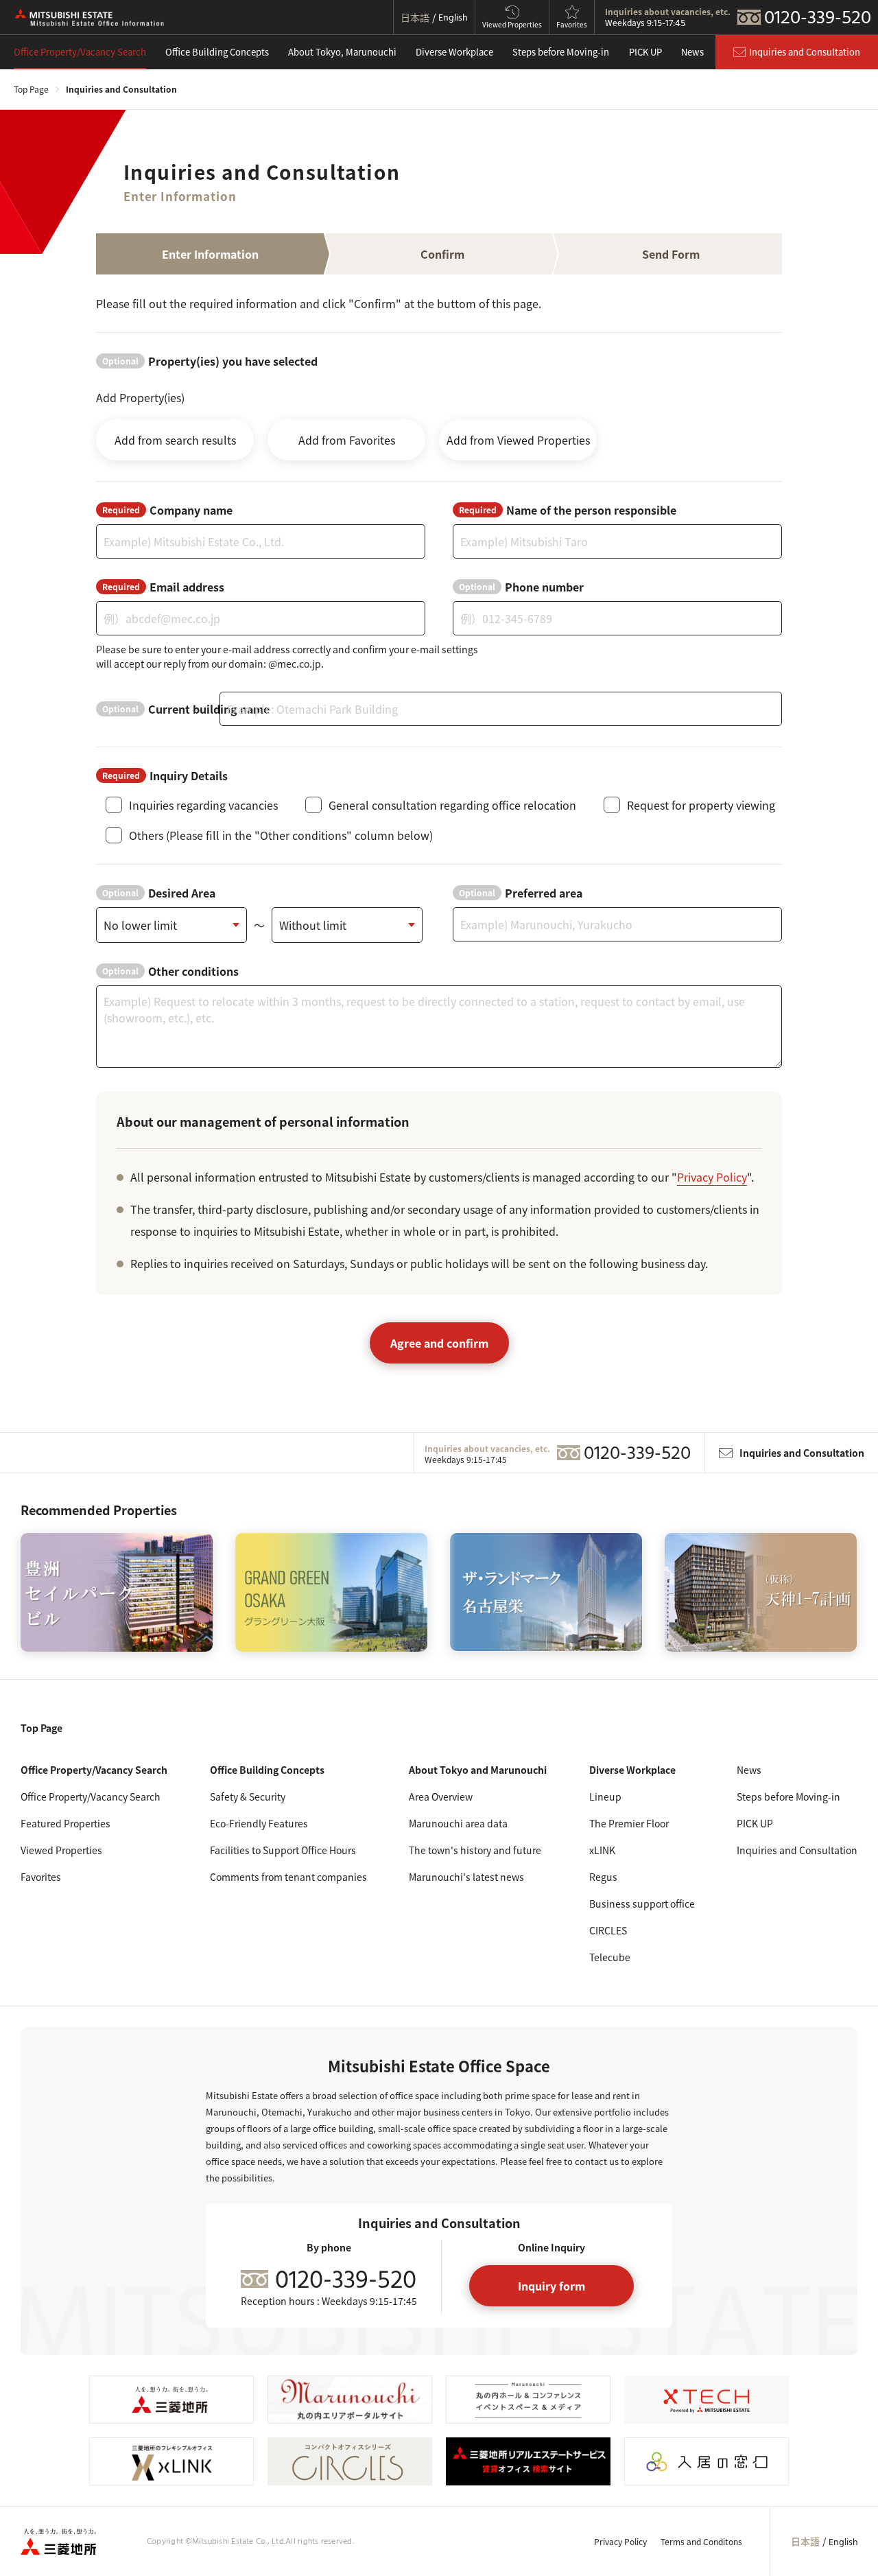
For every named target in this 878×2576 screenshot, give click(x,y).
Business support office (642, 1904)
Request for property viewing (701, 805)
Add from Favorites (347, 440)
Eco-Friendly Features (259, 1823)
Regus (603, 1877)
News (692, 52)
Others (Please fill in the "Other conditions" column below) (281, 835)
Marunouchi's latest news (466, 1877)
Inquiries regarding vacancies (203, 805)
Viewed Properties (61, 1850)
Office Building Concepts (217, 52)
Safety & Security (248, 1796)
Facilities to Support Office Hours (283, 1850)
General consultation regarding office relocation (452, 805)
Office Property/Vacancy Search (80, 52)
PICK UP (645, 52)
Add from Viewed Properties (518, 440)
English (843, 2543)
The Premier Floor (629, 1823)
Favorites (41, 1877)
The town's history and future (475, 1850)
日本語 (805, 2541)
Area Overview (441, 1796)
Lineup (605, 1796)
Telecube (610, 1957)
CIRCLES (608, 1930)
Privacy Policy (712, 1177)
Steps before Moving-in (561, 52)
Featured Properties (66, 1823)
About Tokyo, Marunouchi (342, 52)
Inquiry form (551, 2286)
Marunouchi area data (458, 1823)
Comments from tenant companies (288, 1877)
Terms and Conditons (701, 2541)
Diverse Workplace (454, 52)
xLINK (602, 1850)
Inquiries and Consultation (797, 1850)
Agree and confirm (439, 1343)
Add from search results (175, 440)
